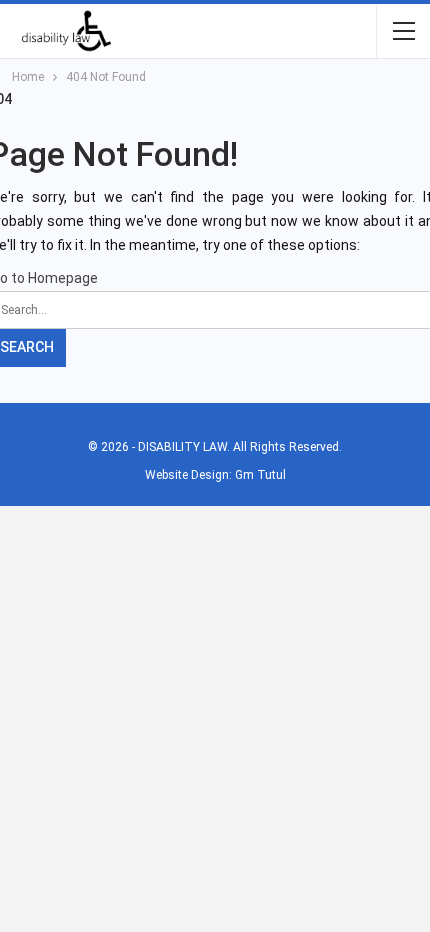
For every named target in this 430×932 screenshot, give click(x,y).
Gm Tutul (260, 475)
